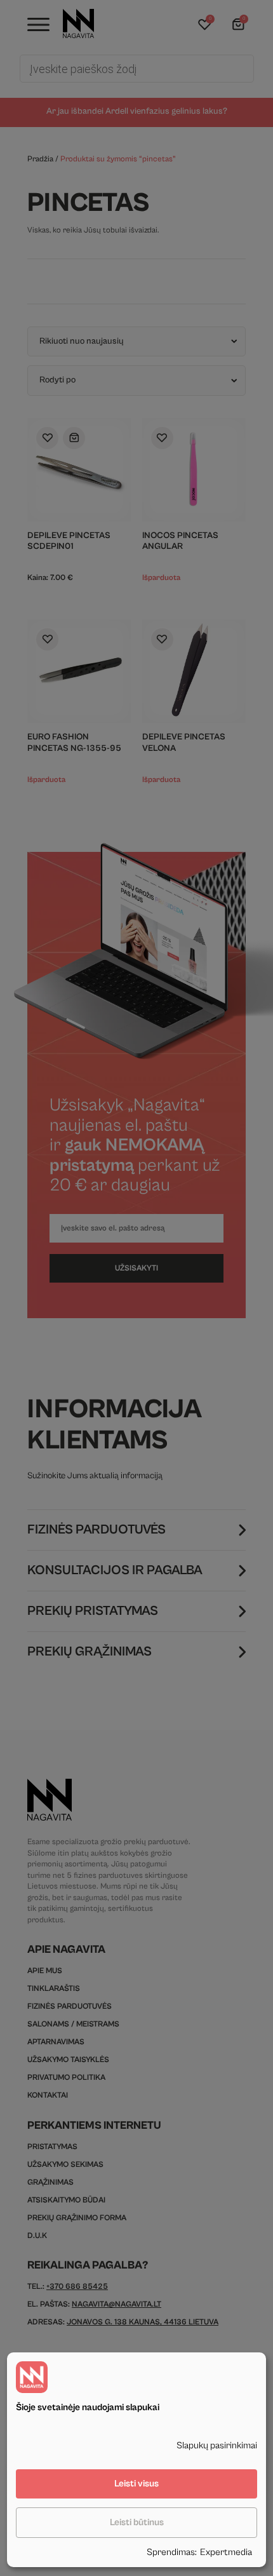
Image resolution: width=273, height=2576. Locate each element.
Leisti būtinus (137, 2522)
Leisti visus (136, 2484)
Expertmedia (226, 2552)
